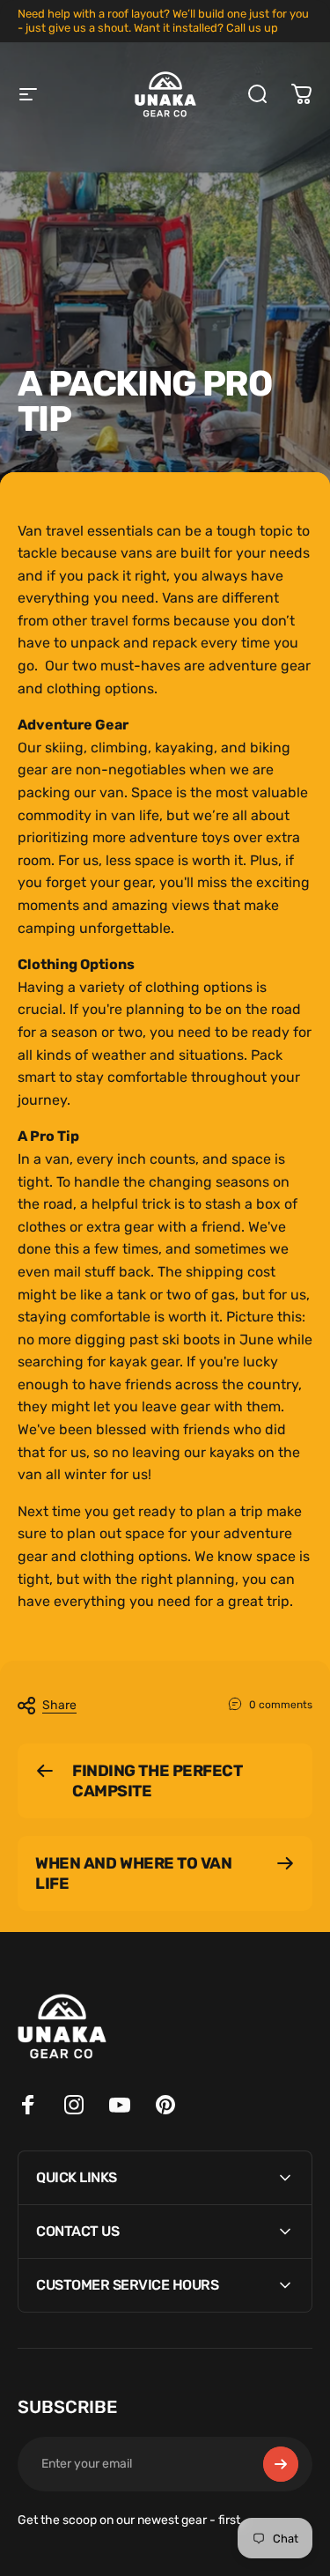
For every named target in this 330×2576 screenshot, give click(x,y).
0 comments (281, 1705)
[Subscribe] (281, 2464)
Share (59, 1705)
